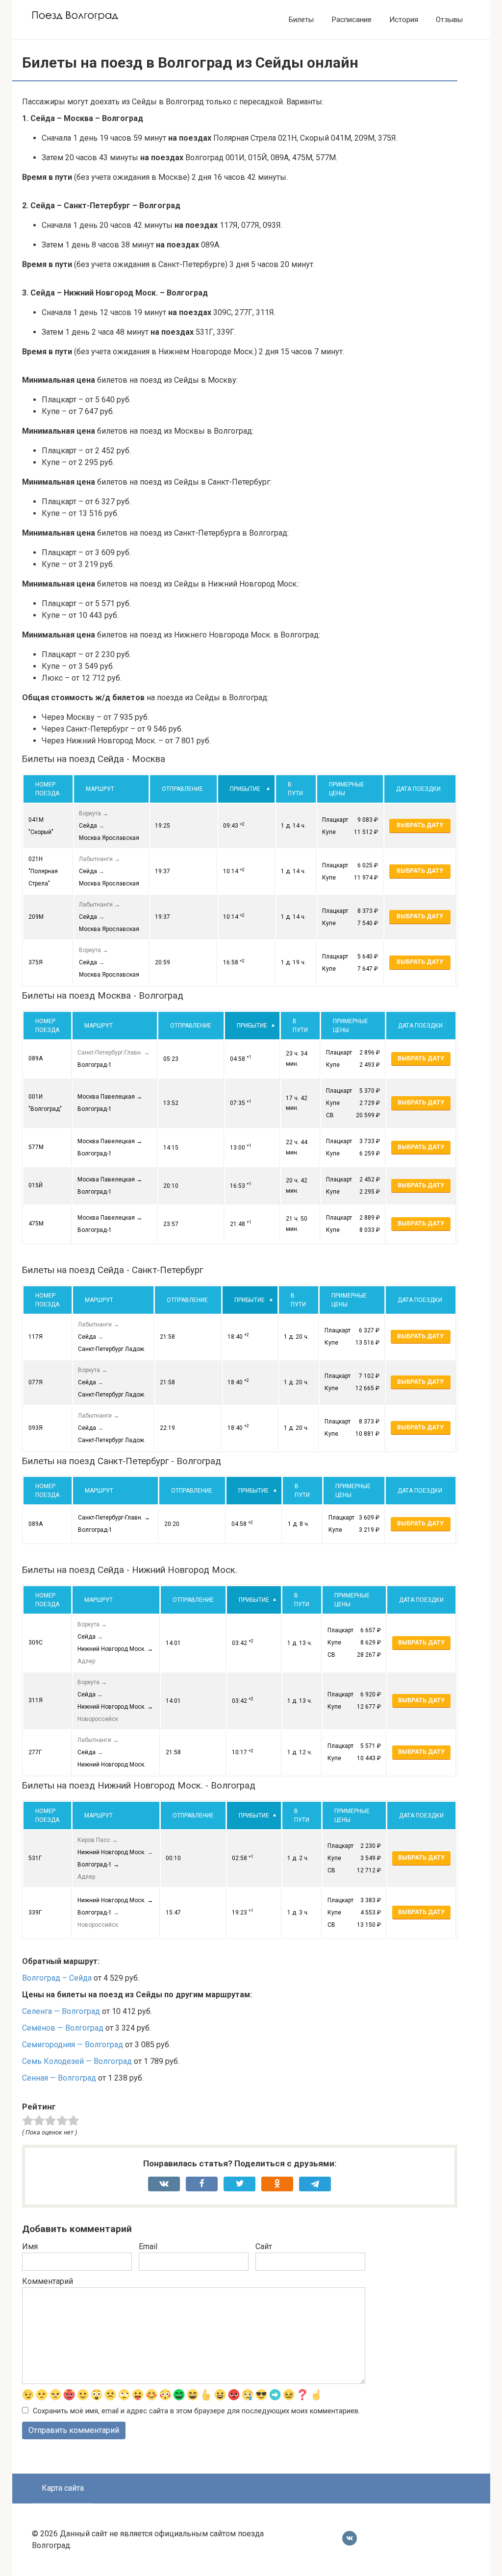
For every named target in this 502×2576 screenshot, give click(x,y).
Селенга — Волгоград (61, 2011)
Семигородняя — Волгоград (73, 2045)
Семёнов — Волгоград (63, 2028)
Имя (30, 2246)
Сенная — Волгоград (59, 2078)
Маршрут (100, 789)
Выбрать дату (420, 825)
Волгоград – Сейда (57, 1978)
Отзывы (449, 20)
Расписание (351, 20)
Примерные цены (347, 789)
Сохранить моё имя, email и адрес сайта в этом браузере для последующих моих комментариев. (196, 2411)
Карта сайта (63, 2488)
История (404, 20)
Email (148, 2246)
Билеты (301, 20)
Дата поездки (418, 789)
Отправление (182, 789)
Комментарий (48, 2281)
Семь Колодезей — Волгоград (77, 2061)
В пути (295, 789)
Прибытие (245, 789)
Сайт (264, 2246)
